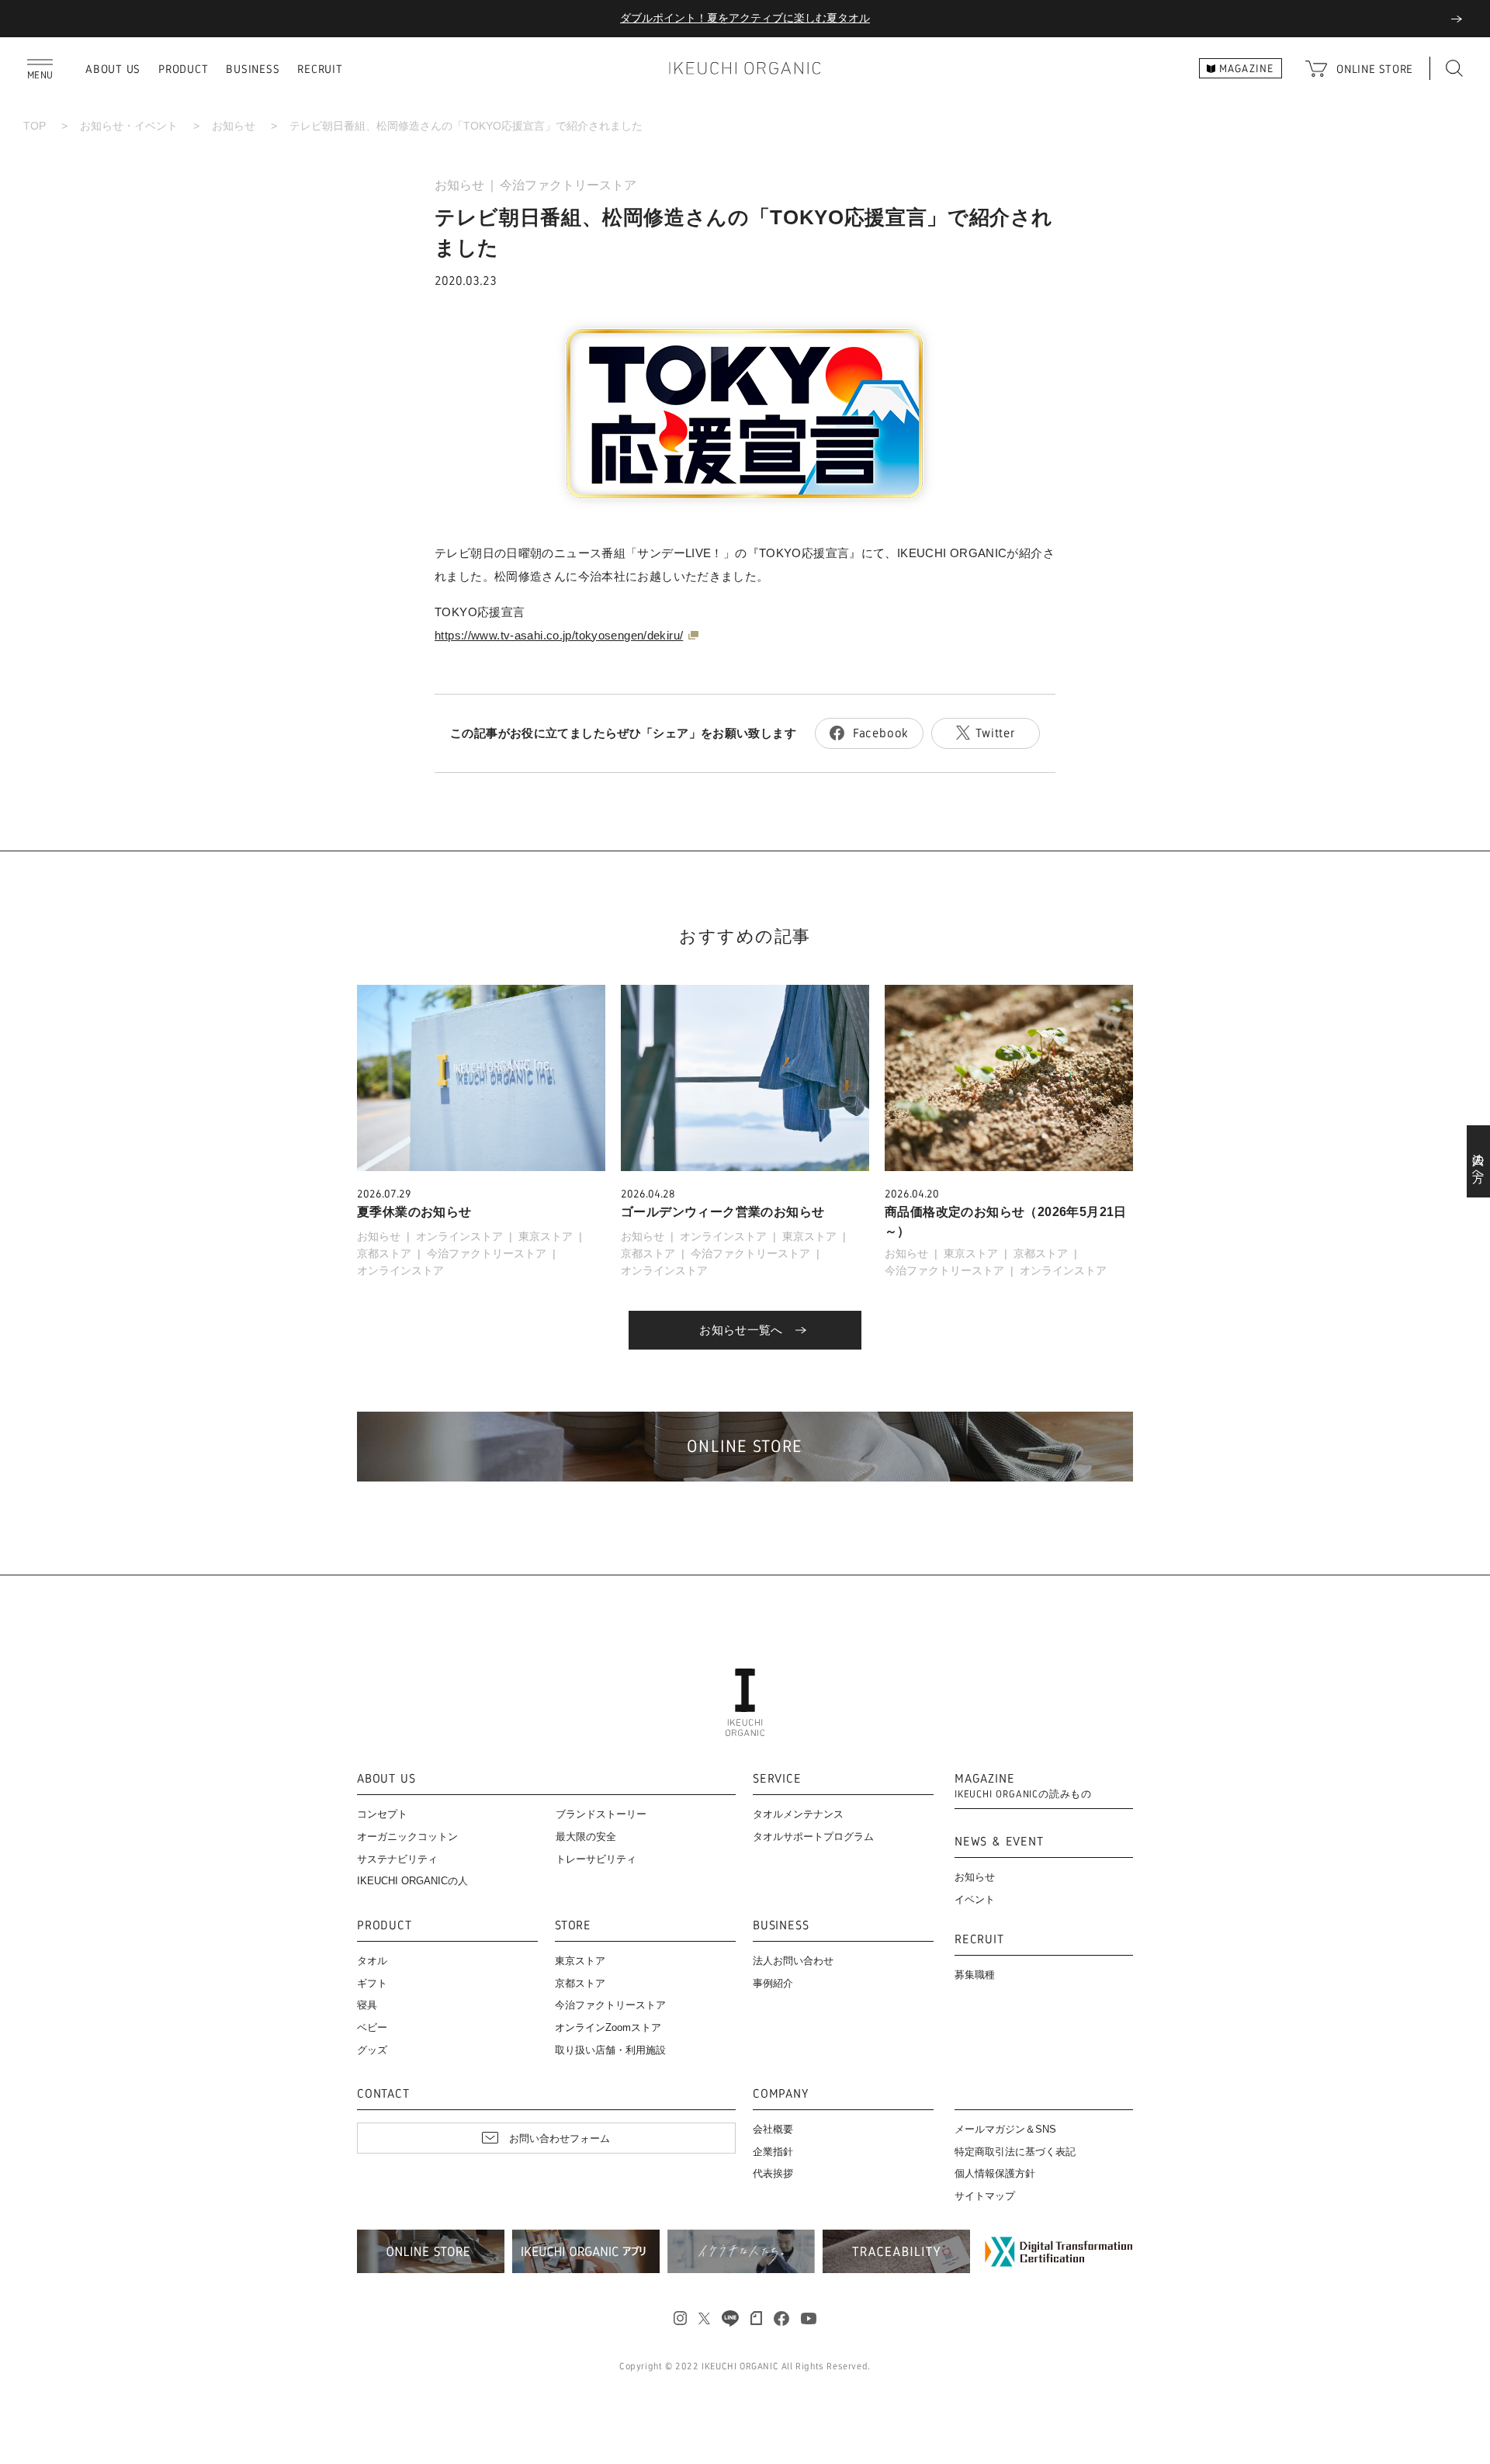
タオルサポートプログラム (813, 1837)
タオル (372, 1961)
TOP (35, 126)
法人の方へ (1479, 1162)
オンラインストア (459, 1236)
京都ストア (384, 1253)
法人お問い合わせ (793, 1961)
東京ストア (546, 1236)
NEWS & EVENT (999, 1842)
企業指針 (773, 2152)
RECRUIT (320, 69)
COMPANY (781, 2094)
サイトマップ (985, 2196)
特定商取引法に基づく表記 (1015, 2152)
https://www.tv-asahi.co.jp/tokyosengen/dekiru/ (559, 635)
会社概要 (773, 2129)
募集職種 (975, 1975)
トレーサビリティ (596, 1859)
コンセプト (382, 1814)
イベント (975, 1899)
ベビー (372, 2027)
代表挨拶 (773, 2173)
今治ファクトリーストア (568, 185)
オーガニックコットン (407, 1837)
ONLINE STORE (1375, 69)
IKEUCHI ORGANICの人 (412, 1881)
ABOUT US (113, 69)
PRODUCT (183, 69)
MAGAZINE (1023, 1786)
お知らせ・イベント (129, 126)
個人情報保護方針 (995, 2173)
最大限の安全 (586, 1837)
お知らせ (234, 126)
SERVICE (777, 1779)
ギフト (372, 1983)
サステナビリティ (397, 1859)
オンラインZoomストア (608, 2027)
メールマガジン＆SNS (1005, 2129)
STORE (573, 1926)
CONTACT (383, 2094)
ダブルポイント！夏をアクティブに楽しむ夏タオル (745, 18)
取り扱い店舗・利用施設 (610, 2050)
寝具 (367, 2005)
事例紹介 (773, 1983)
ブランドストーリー (601, 1814)
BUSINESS (253, 69)
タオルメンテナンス (798, 1814)
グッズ (372, 2050)
